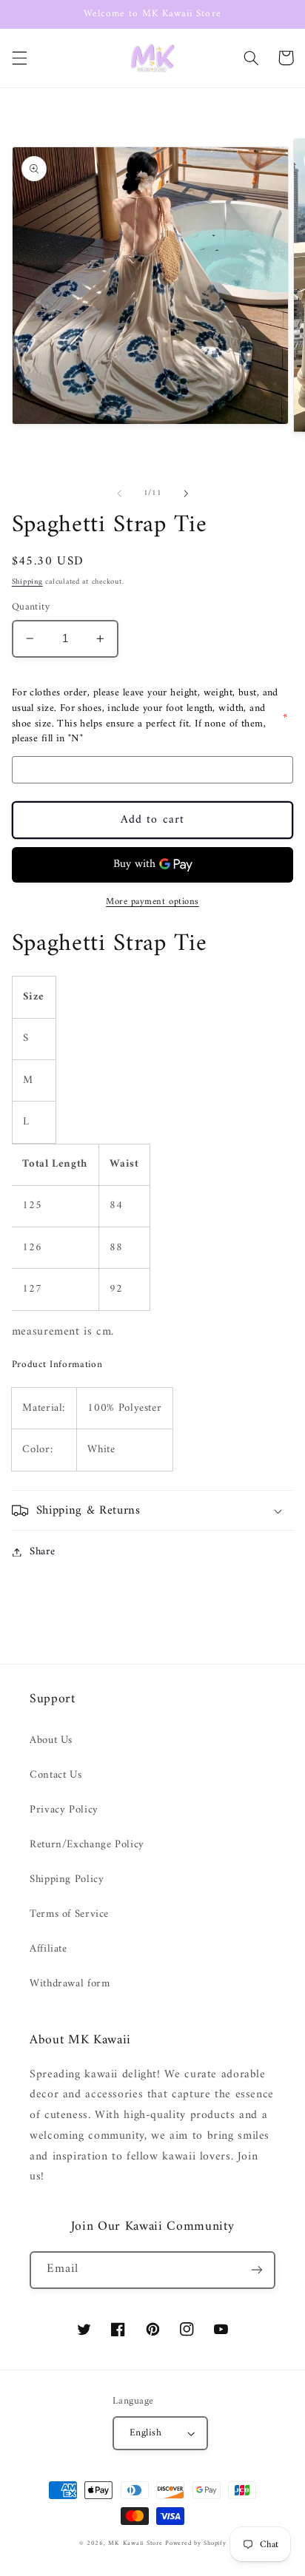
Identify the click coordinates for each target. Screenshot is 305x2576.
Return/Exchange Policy (87, 1844)
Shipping (27, 582)
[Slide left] (119, 493)
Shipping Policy (67, 1879)
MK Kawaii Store (135, 2543)
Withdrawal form (70, 1983)
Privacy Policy (64, 1810)
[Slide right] (186, 493)
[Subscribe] (257, 2270)
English (145, 2433)
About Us (51, 1740)
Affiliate (48, 1949)
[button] (19, 58)
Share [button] (43, 1552)
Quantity (31, 607)
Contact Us (56, 1775)
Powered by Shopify (195, 2543)
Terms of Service (69, 1914)
